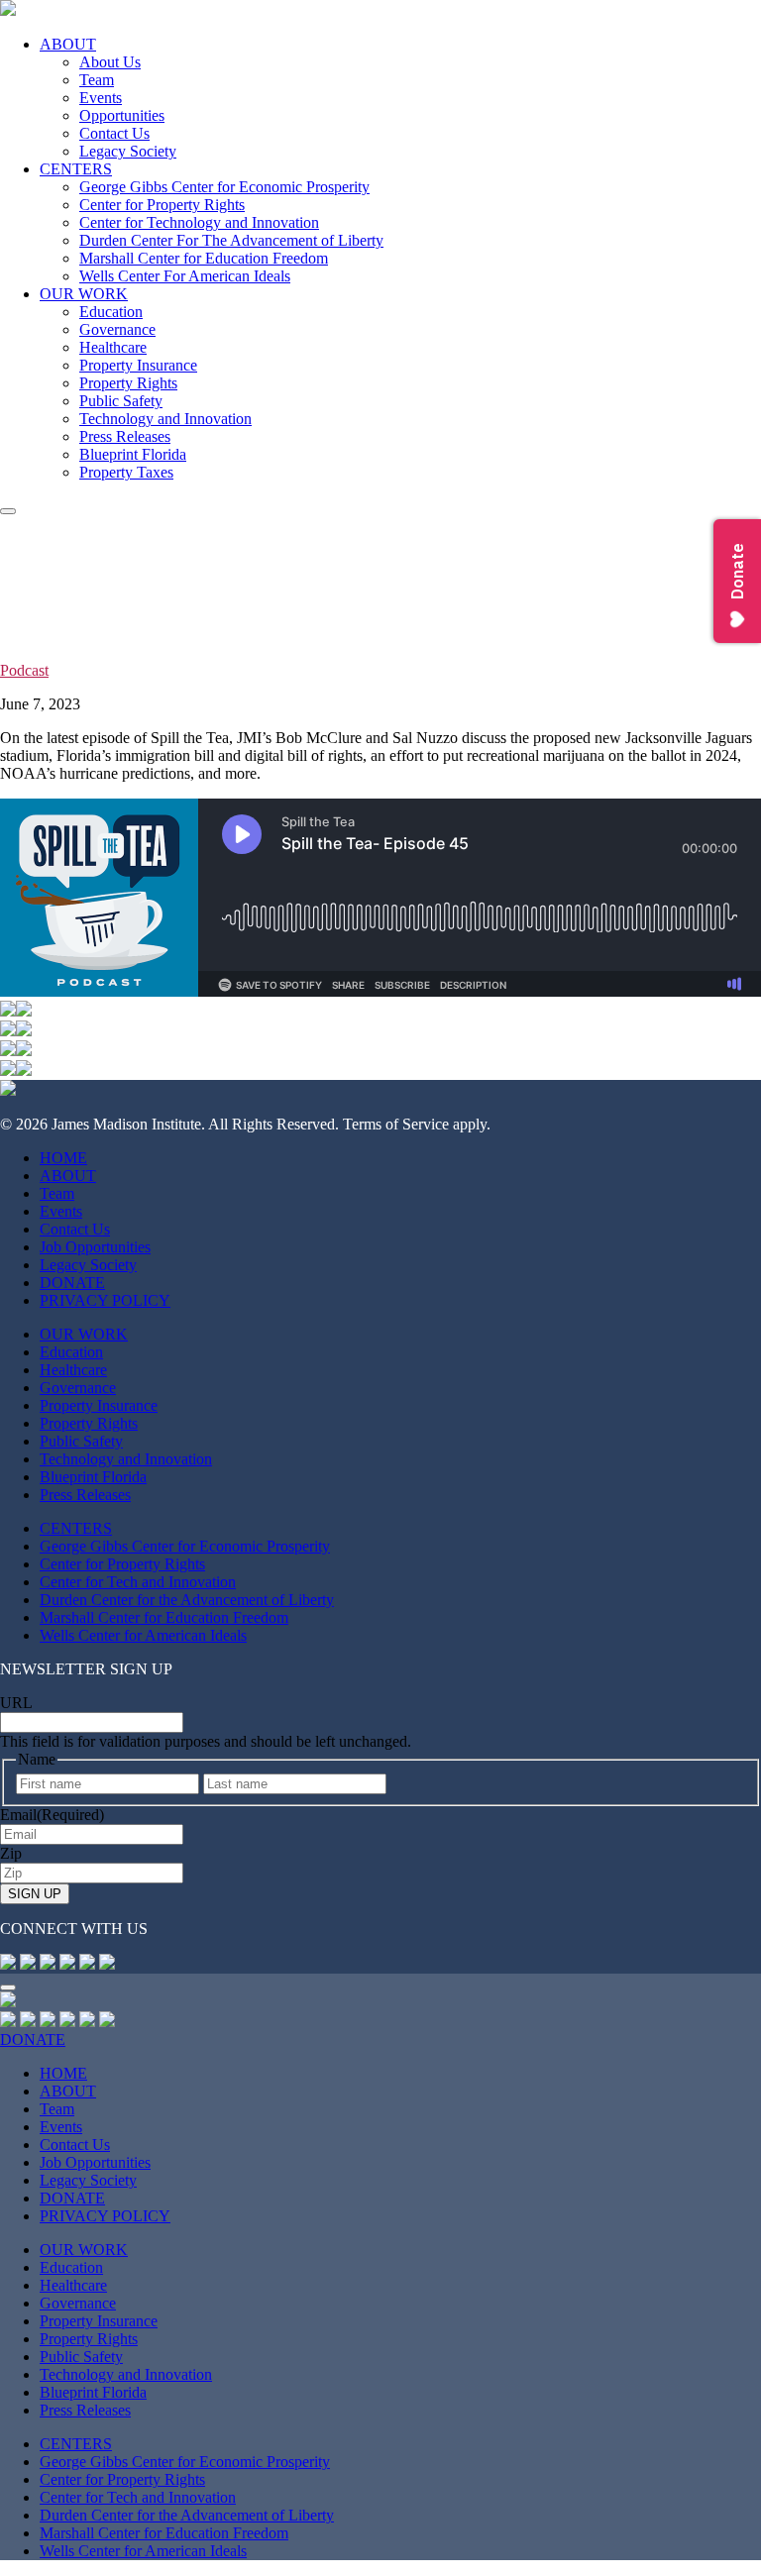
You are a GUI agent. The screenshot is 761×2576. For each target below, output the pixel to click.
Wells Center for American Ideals (143, 1635)
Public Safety (121, 401)
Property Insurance (138, 365)
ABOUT (68, 44)
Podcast (24, 670)
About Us (110, 62)
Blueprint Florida (133, 454)
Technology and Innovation (165, 419)
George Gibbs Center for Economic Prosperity (224, 187)
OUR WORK (84, 294)
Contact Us (114, 133)
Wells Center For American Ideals (185, 276)
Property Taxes (126, 472)
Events (101, 98)
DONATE (72, 1283)
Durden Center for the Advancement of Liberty (187, 1600)
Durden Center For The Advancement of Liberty (231, 240)
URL (16, 1703)
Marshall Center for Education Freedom (204, 258)
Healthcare (113, 347)
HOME (63, 1158)
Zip (11, 1853)
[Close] (8, 1987)
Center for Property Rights (162, 205)
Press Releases (125, 436)
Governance (117, 329)
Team (97, 80)
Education (111, 312)
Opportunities (122, 115)
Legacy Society (128, 151)
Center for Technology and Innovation (199, 222)
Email (52, 1815)
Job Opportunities (95, 1247)
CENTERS (76, 169)
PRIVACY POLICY (105, 1300)
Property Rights (128, 383)
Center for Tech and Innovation (138, 1582)
